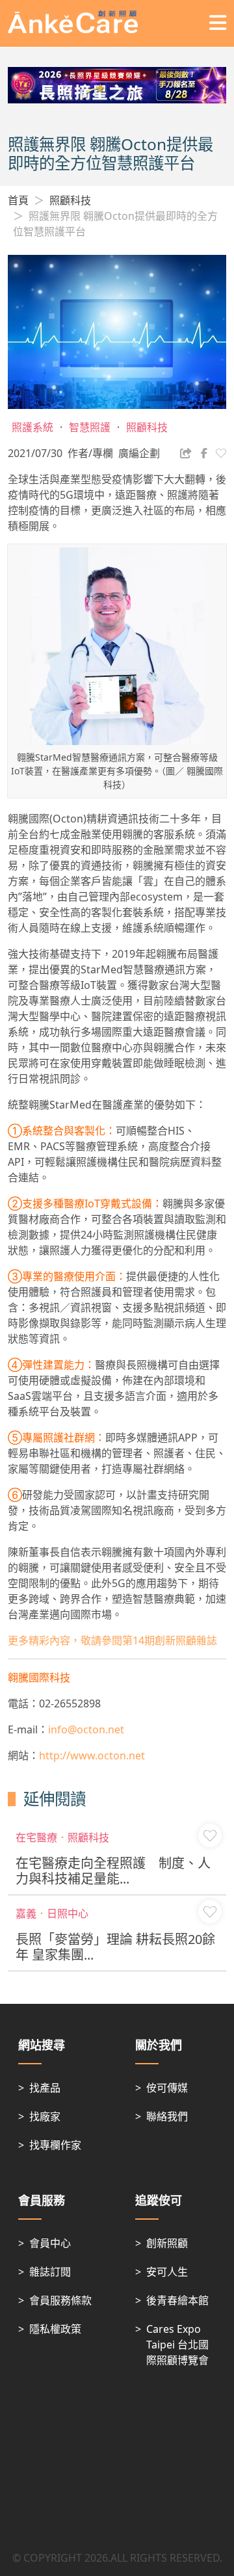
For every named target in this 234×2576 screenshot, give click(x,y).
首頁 (18, 200)
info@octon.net (86, 1729)
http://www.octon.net (92, 1755)
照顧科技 (70, 200)
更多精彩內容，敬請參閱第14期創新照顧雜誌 (112, 1640)
